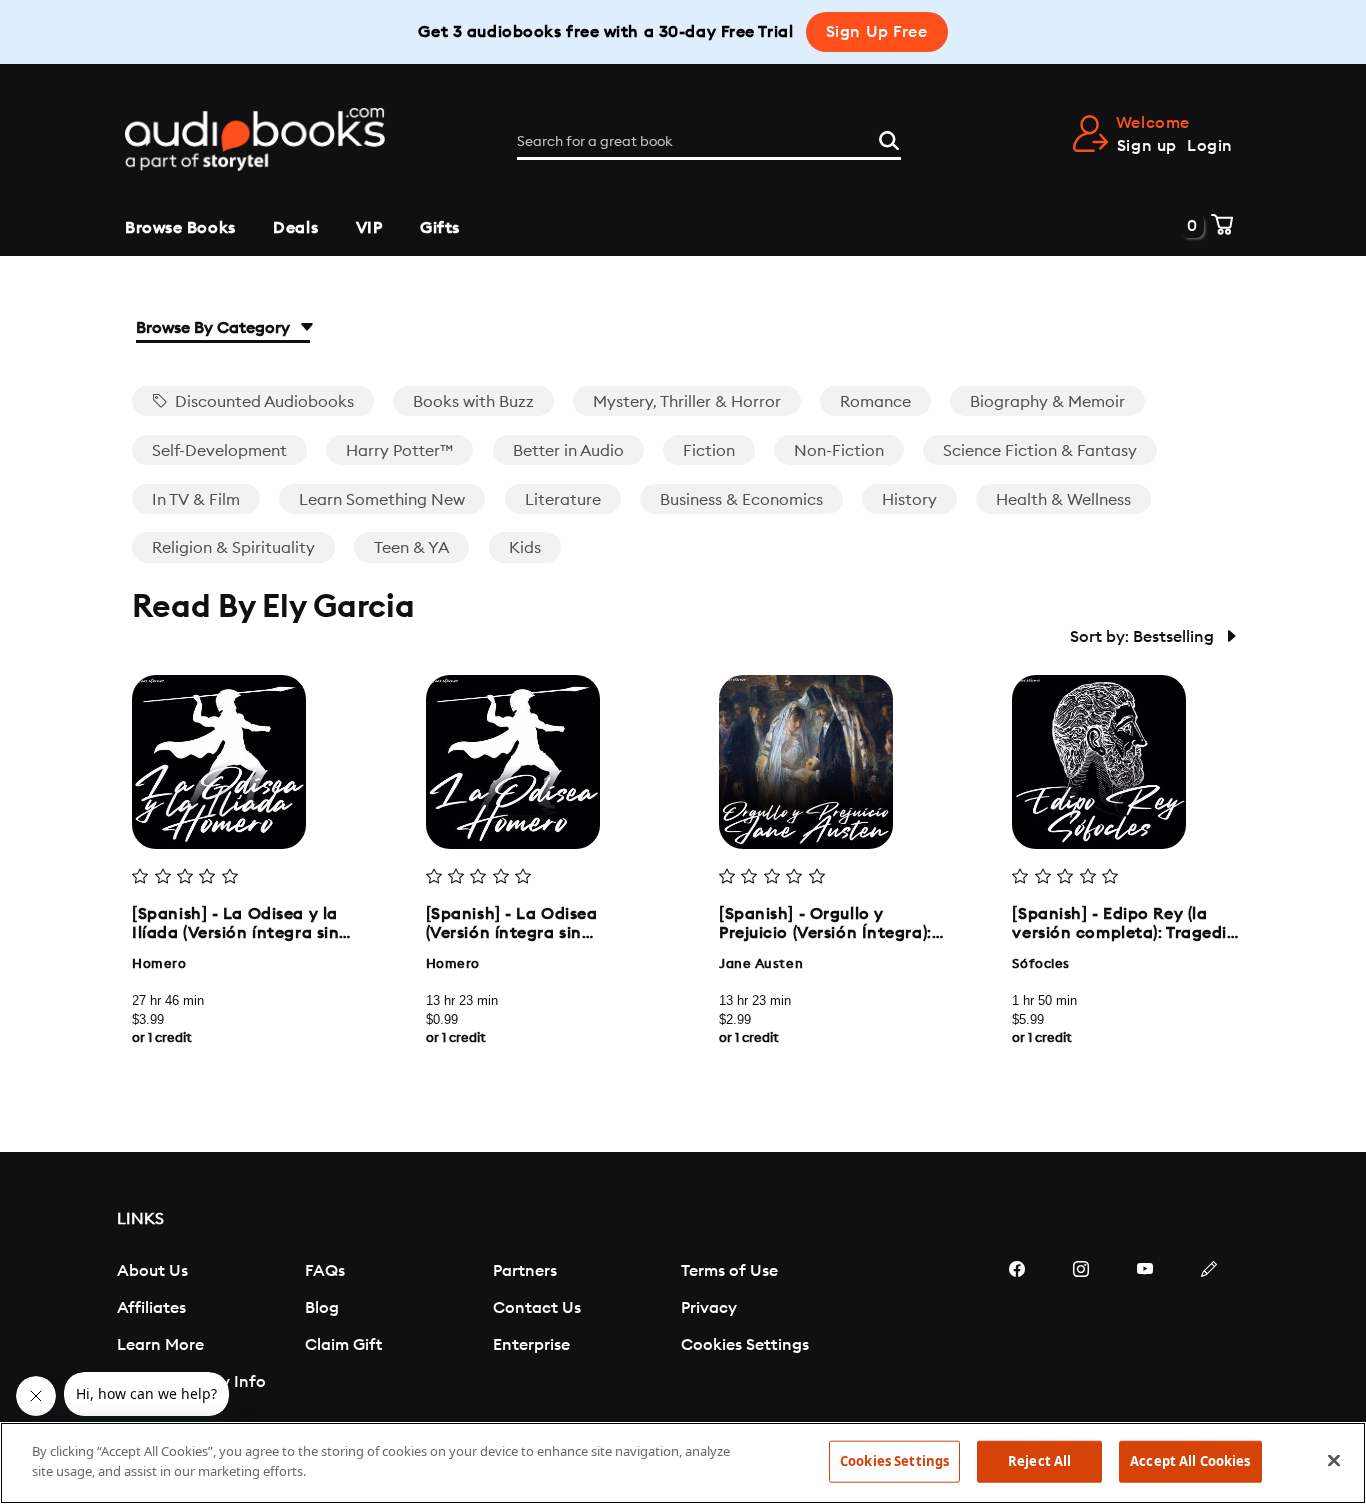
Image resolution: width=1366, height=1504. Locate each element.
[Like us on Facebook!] (1017, 1329)
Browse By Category (215, 328)
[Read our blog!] (1209, 1329)
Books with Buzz (473, 402)
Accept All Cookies (1190, 1461)
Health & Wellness (1063, 500)
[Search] (889, 138)
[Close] (1334, 1460)
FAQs (325, 1271)
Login (1210, 146)
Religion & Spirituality (233, 548)
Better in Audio (568, 451)
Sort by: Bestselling (1144, 637)
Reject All (1039, 1461)
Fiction (709, 451)
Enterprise (531, 1345)
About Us (152, 1271)
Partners (525, 1271)
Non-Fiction (839, 451)
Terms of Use (729, 1271)
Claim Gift (343, 1345)
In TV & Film (196, 500)
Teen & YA (411, 548)
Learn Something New (382, 500)
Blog (322, 1308)
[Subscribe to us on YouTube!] (1145, 1329)
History (909, 500)
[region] (683, 1463)
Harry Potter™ (399, 451)
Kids (525, 548)
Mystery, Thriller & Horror (687, 402)
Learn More (160, 1345)
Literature (563, 500)
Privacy (709, 1308)
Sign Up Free (877, 32)
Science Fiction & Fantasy (1040, 451)
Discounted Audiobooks (262, 402)
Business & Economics (741, 500)
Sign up (1147, 146)
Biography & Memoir (1047, 402)
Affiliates (151, 1308)
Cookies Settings (745, 1345)
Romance (875, 402)
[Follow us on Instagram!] (1081, 1329)
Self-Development (219, 451)
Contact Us (537, 1308)
